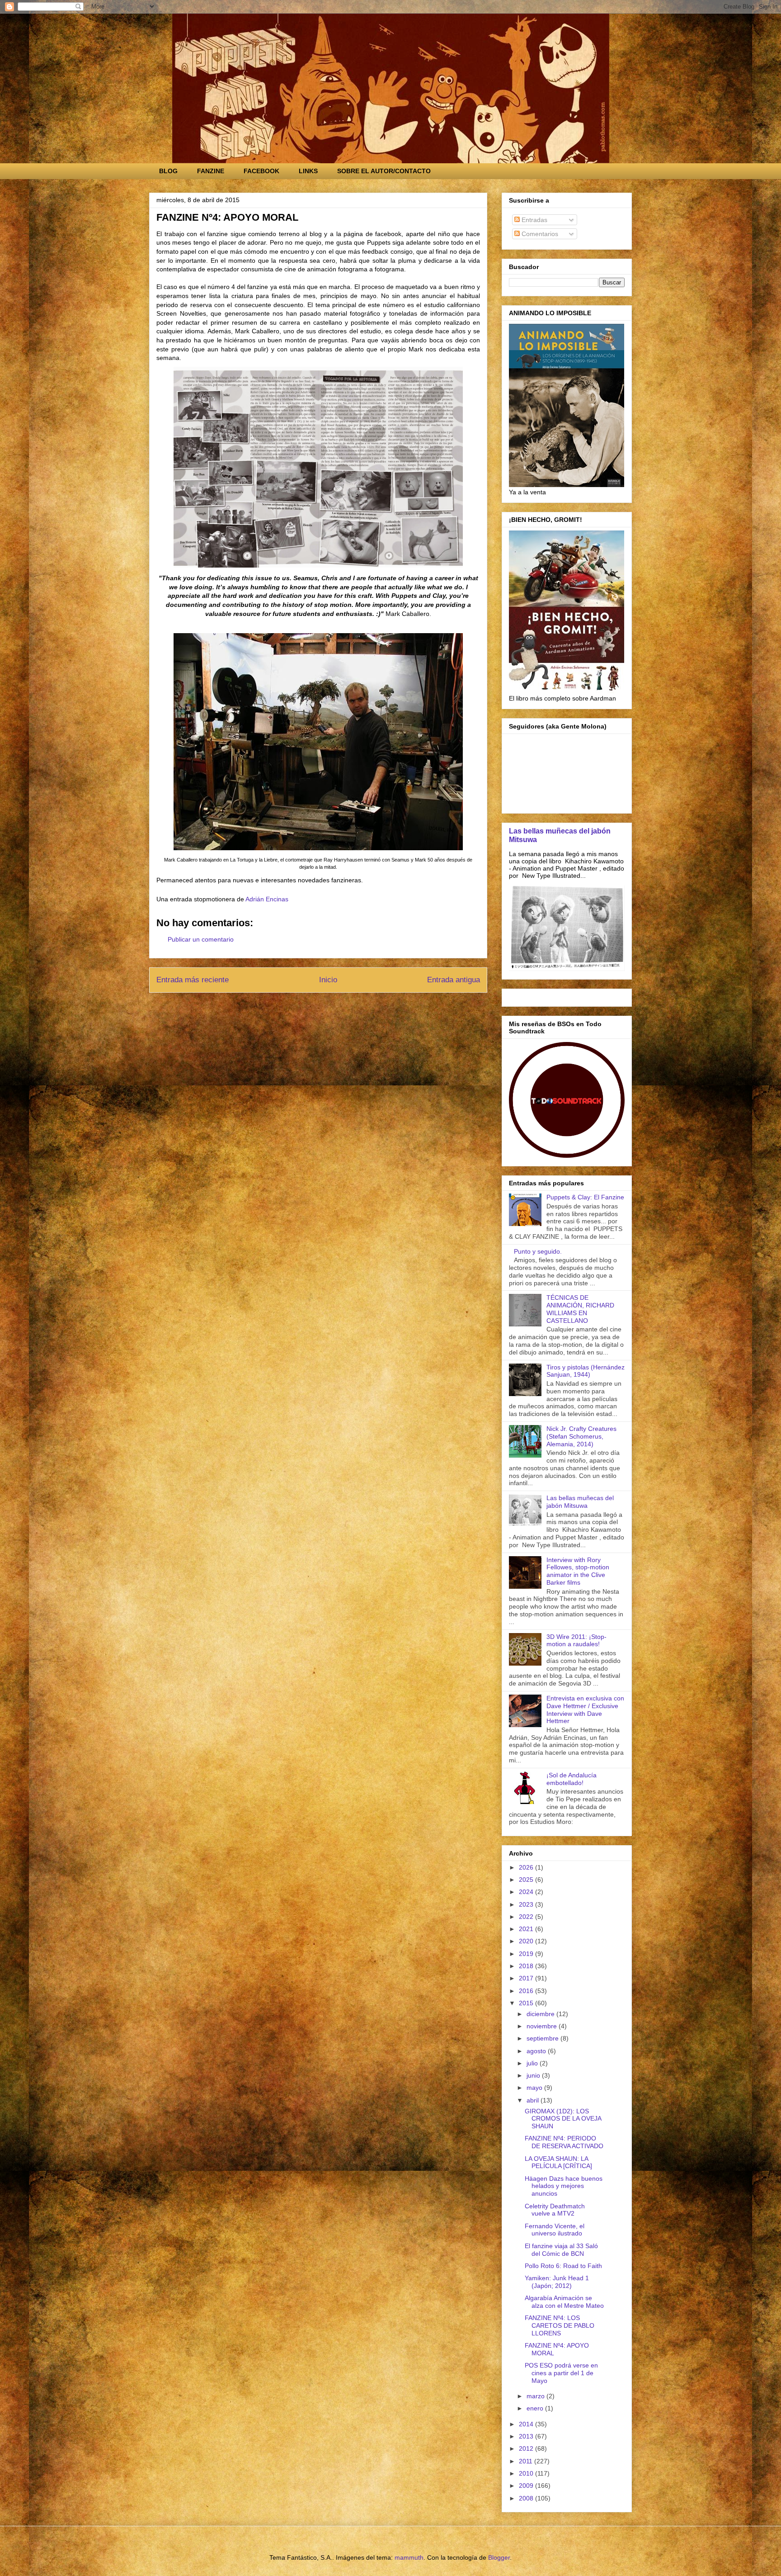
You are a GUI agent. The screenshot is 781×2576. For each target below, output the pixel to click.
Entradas (534, 220)
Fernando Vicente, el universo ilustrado (555, 2230)
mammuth (409, 2557)
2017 (527, 1978)
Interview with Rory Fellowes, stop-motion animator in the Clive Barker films (578, 1571)
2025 (527, 1880)
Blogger (499, 2557)
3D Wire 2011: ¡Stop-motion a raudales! (576, 1641)
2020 (527, 1941)
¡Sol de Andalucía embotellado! (572, 1779)
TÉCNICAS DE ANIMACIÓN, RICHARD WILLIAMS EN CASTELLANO (580, 1309)
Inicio (328, 980)
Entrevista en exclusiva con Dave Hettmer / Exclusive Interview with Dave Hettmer (585, 1709)
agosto (537, 2051)
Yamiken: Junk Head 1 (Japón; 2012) (557, 2282)
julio (533, 2063)
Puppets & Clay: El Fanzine (585, 1197)
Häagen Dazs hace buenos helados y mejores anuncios (564, 2186)
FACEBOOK (261, 171)
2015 (527, 2003)
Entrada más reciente (193, 980)
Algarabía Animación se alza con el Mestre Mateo (564, 2302)
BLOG (168, 171)
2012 (527, 2448)
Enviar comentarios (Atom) (339, 1004)
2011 (527, 2461)
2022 (527, 1917)
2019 (527, 1954)
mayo (535, 2088)
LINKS (308, 171)
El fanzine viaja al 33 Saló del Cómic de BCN (561, 2250)
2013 (527, 2436)
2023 (527, 1904)
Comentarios (539, 234)
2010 (527, 2473)
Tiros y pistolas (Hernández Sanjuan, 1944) (586, 1371)
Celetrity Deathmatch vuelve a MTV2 (555, 2210)
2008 (527, 2498)
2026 (527, 1867)
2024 (527, 1892)
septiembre (543, 2038)
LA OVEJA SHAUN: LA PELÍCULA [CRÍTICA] (558, 2162)
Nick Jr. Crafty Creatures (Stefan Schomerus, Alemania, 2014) (581, 1436)
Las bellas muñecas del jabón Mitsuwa (580, 1502)
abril (534, 2100)
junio (534, 2075)
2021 (527, 1929)
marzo (536, 2396)
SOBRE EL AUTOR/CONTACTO (384, 171)
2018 (527, 1966)
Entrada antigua (454, 980)
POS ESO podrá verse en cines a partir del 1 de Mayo (561, 2373)
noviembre (543, 2026)
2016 (527, 1991)
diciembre (541, 2014)
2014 (527, 2424)
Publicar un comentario (201, 939)
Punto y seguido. (538, 1251)
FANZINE (211, 171)
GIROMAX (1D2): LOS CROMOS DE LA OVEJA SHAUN (563, 2119)
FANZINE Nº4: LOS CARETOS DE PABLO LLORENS (560, 2325)
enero (536, 2408)
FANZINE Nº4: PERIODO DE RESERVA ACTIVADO (564, 2142)
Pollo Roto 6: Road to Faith (563, 2266)
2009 (527, 2486)
